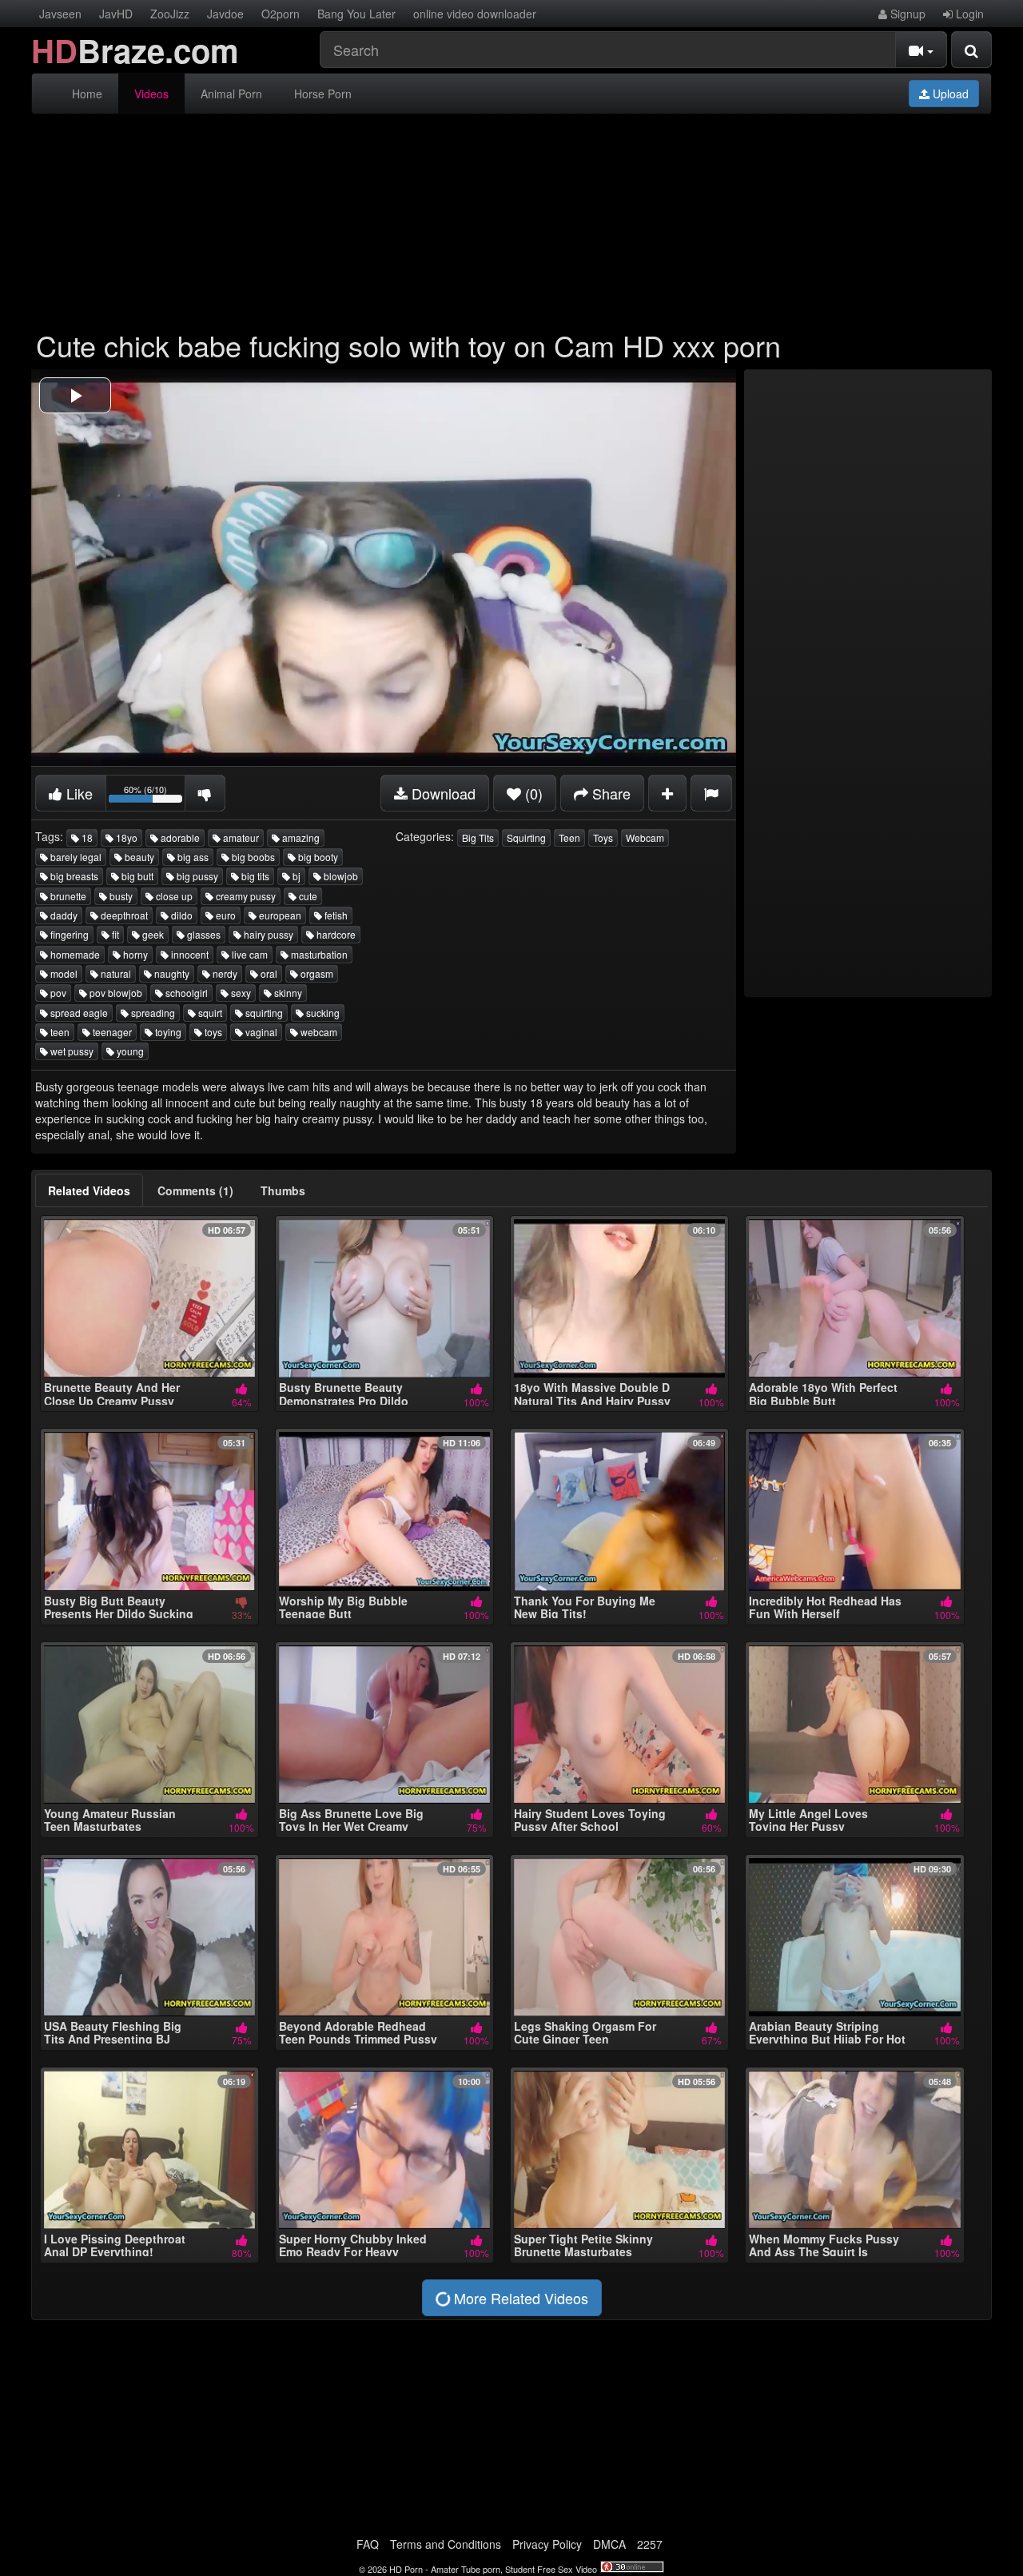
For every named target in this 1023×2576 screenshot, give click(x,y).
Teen (569, 837)
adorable (179, 837)
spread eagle (78, 1013)
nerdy (224, 973)
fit (114, 934)
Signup (906, 14)
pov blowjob (115, 993)
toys (212, 1032)
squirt (209, 1013)
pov (57, 993)
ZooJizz (170, 14)
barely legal (75, 857)
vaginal (260, 1032)
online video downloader (475, 14)
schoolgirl (185, 993)
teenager (111, 1032)
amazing (300, 837)
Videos (151, 94)
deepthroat (123, 915)
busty (120, 896)
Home (87, 94)
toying (167, 1032)
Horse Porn (323, 94)
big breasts (73, 876)
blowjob (340, 876)
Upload (949, 94)
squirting (263, 1013)
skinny (287, 993)
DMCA (609, 2544)
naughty (171, 973)
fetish (335, 915)
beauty (138, 857)
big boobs (252, 857)
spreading (152, 1013)
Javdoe (225, 14)
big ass (192, 857)
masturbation (318, 954)
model (63, 973)
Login (968, 14)
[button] (75, 395)
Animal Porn (231, 94)
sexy (240, 993)
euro (225, 915)
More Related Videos (519, 2298)
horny (134, 954)
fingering (68, 934)
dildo (181, 915)
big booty (317, 857)
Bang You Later (356, 14)
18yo (125, 837)
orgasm (316, 973)
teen (59, 1032)
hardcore (335, 934)
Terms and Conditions (446, 2544)
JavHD (116, 14)
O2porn (281, 14)
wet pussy (71, 1051)
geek (152, 934)
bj (295, 876)
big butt (136, 876)
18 (86, 837)
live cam (249, 954)
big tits (254, 876)
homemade (74, 954)
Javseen (60, 14)
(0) (532, 793)
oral (268, 973)
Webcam (645, 837)
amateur (240, 837)
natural (115, 973)
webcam (318, 1032)
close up (173, 896)
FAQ (368, 2544)
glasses (203, 934)
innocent (189, 954)
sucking (322, 1013)
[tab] (89, 1190)
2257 (650, 2544)
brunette (67, 896)
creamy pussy (245, 896)
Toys (603, 837)
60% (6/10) (155, 796)
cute (307, 896)
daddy (63, 915)
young (129, 1051)
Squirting (526, 837)
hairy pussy (267, 934)
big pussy (196, 876)
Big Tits (478, 837)
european (279, 915)
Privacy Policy (547, 2544)
